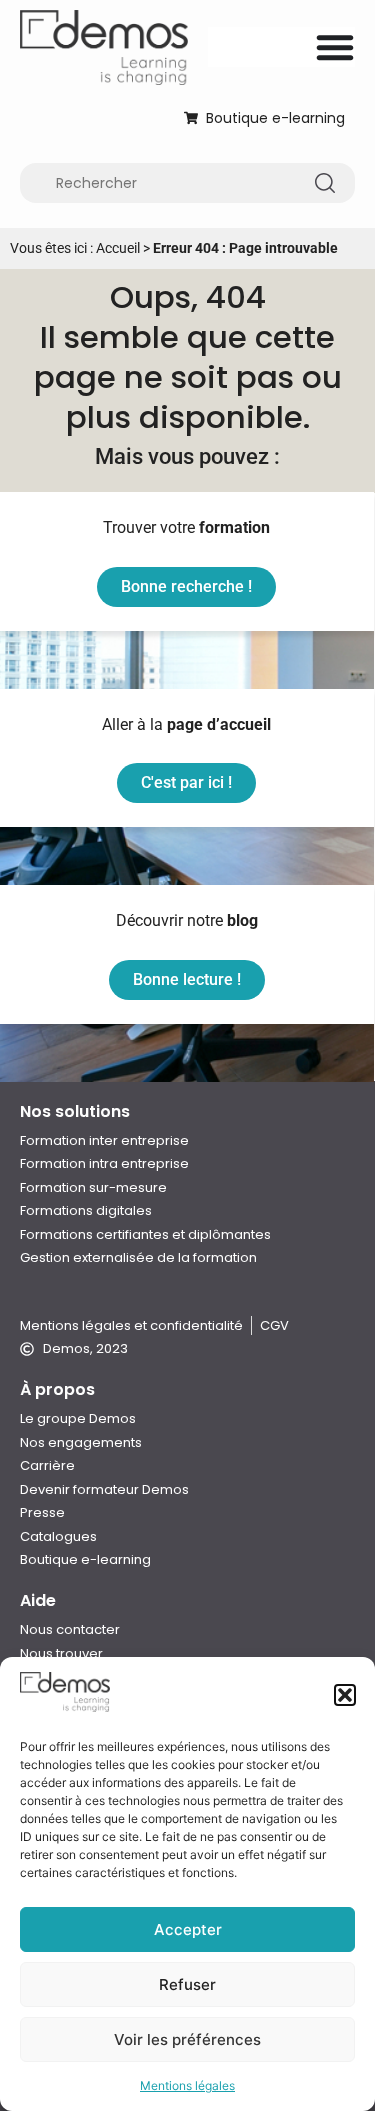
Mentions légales (187, 2085)
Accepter (188, 1929)
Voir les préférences (187, 2039)
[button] (345, 1695)
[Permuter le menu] (335, 47)
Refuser (187, 1984)
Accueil (118, 248)
